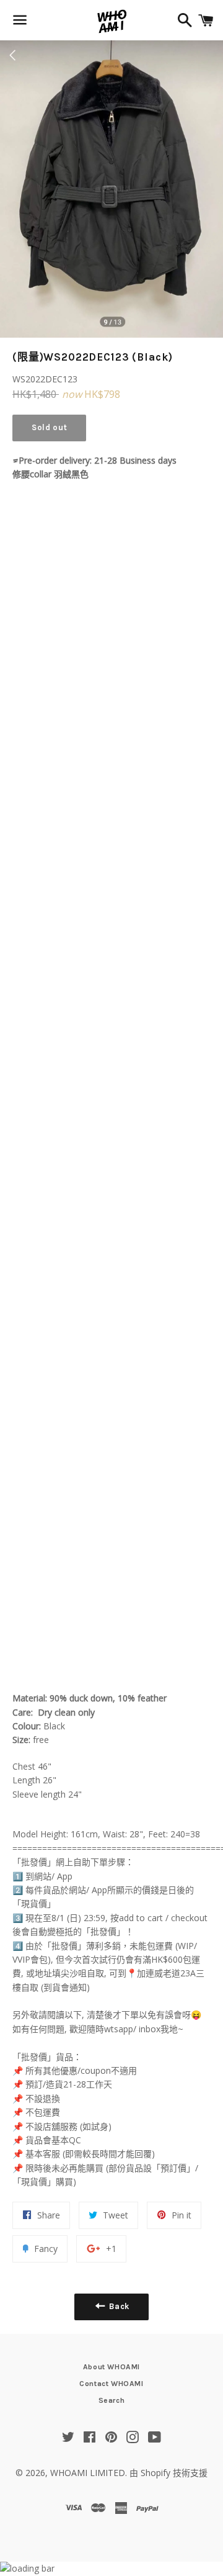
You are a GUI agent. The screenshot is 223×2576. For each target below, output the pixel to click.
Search (112, 2400)
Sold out (49, 427)
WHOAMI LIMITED (88, 2473)
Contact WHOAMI (111, 2384)
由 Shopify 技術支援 (168, 2473)
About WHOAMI (111, 2367)
